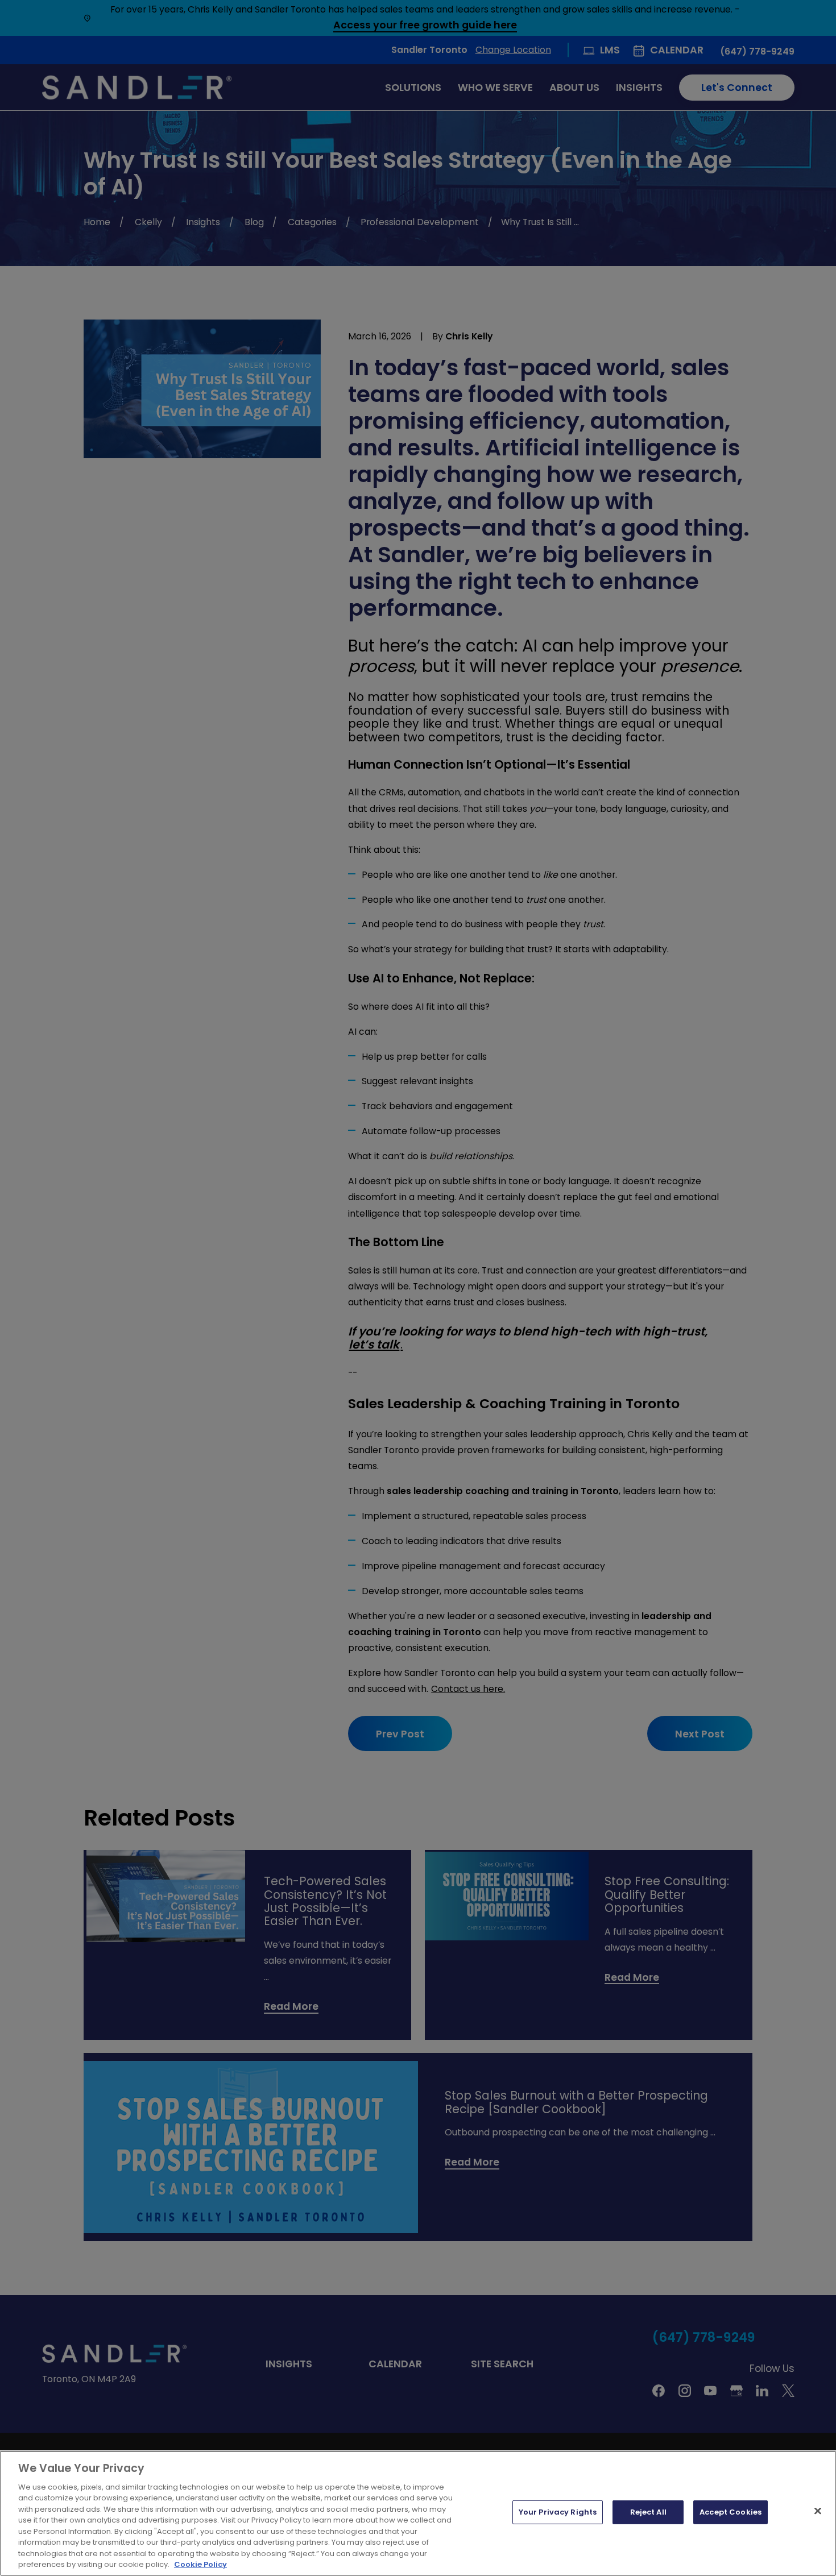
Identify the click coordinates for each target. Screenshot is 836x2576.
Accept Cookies (731, 2512)
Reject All (648, 2512)
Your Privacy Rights (558, 2512)
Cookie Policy (200, 2564)
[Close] (818, 2511)
